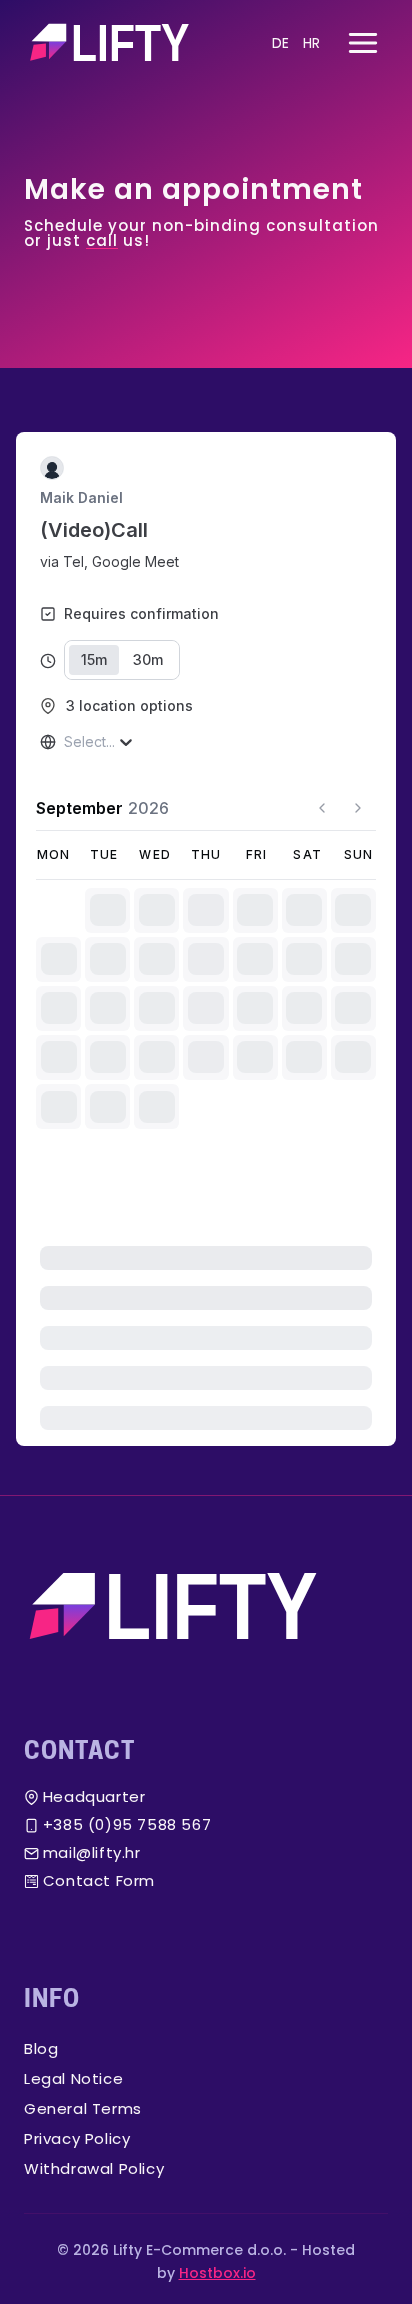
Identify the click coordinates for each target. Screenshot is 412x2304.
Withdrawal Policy (94, 2168)
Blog (41, 2048)
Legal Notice (73, 2078)
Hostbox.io (217, 2273)
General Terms (83, 2108)
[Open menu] (362, 42)
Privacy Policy (77, 2138)
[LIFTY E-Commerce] (206, 1606)
